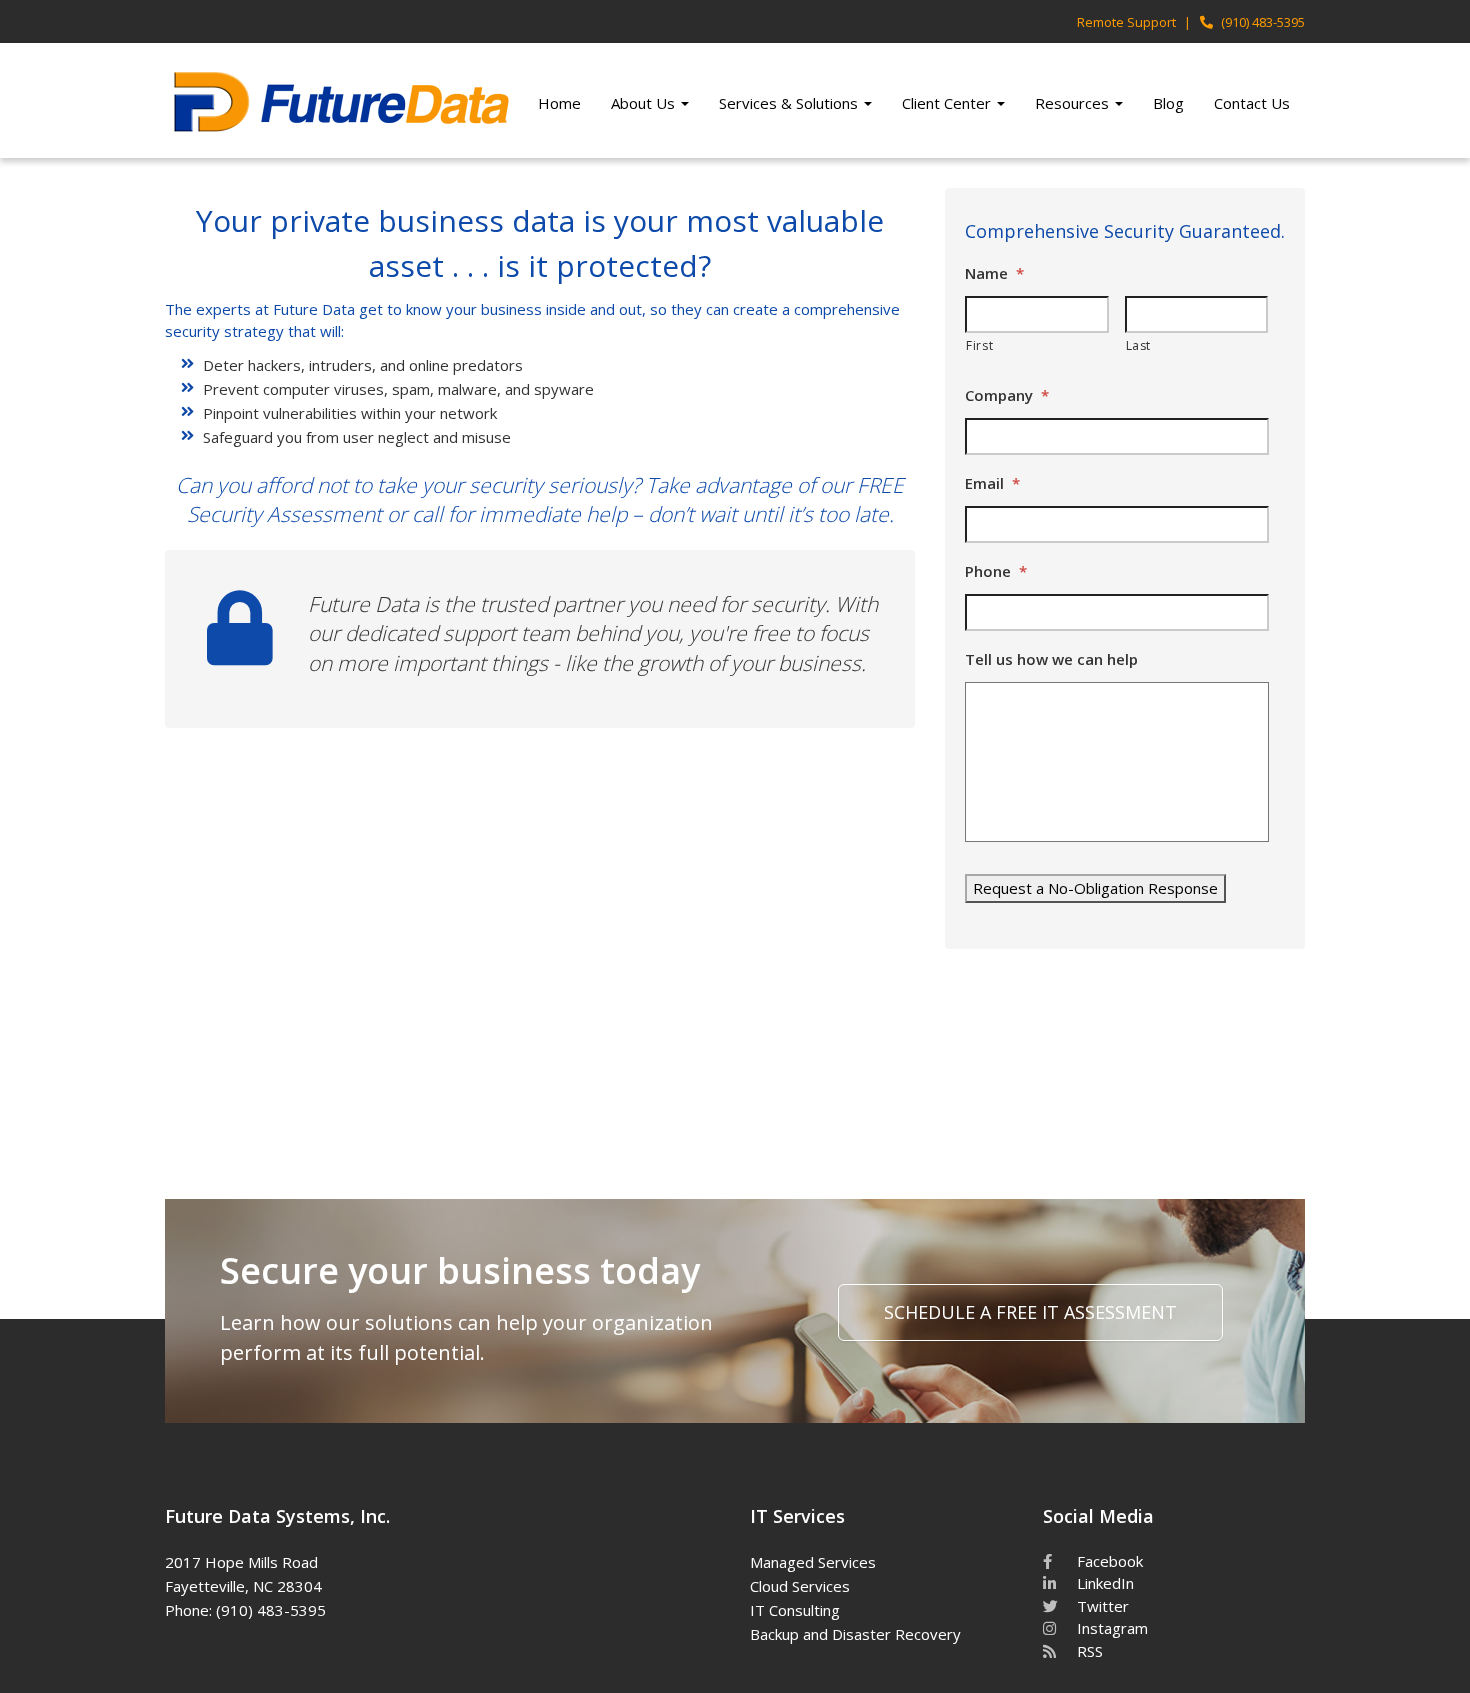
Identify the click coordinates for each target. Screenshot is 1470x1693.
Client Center (948, 103)
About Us (645, 103)
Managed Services (813, 1562)
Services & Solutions (790, 103)
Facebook (1108, 1561)
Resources (1074, 103)
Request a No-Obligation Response (1095, 888)
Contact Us (1252, 103)
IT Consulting (795, 1610)
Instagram (1110, 1628)
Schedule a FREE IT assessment (1030, 1312)
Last (1139, 345)
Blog (1168, 103)
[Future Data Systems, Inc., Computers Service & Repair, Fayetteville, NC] (498, 1559)
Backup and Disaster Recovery (855, 1634)
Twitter (1101, 1606)
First (979, 345)
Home (559, 103)
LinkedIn (1103, 1583)
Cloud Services (800, 1586)
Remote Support (1126, 22)
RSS (1088, 1651)
